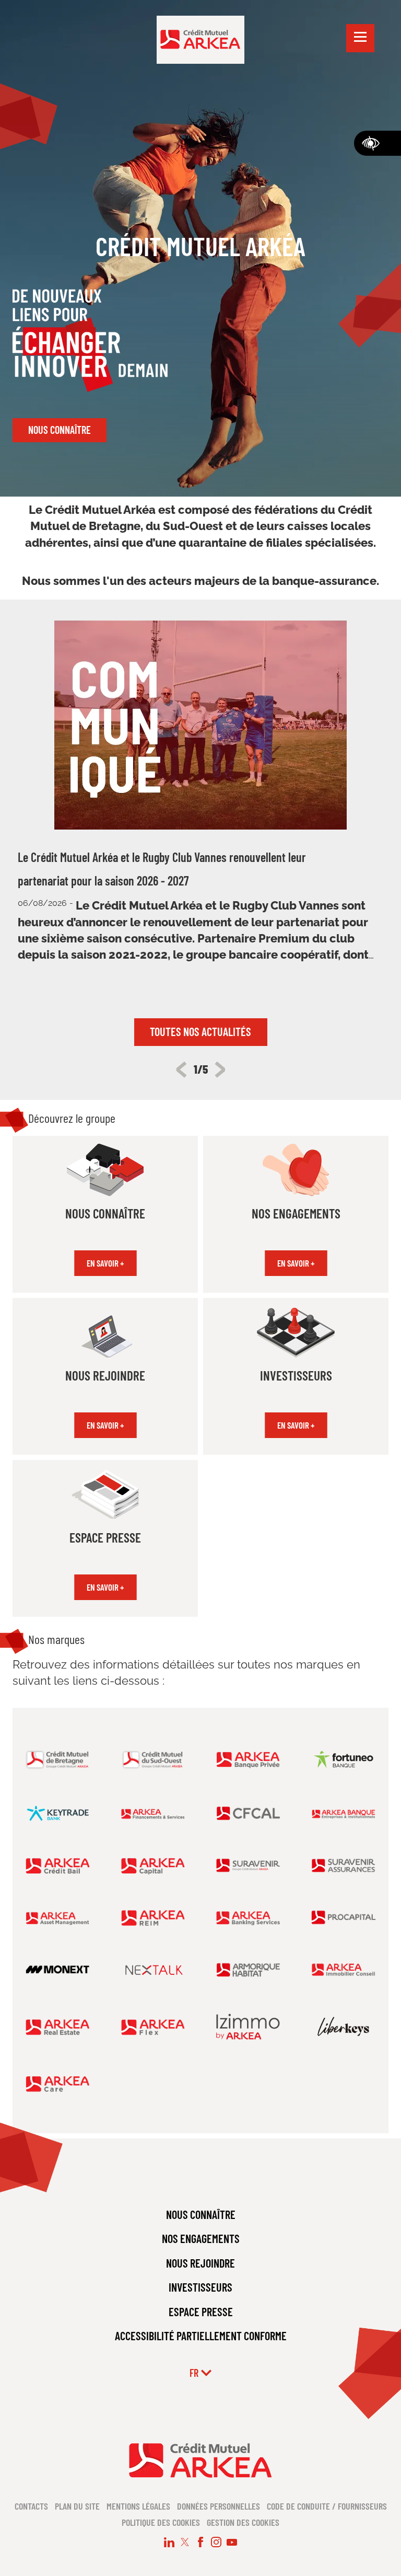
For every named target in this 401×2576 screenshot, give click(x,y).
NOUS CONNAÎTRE (201, 2214)
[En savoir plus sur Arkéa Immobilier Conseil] (344, 1969)
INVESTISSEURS (200, 2287)
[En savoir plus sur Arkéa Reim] (153, 1917)
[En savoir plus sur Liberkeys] (344, 2026)
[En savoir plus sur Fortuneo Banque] (344, 1759)
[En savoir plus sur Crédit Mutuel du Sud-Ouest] (153, 1759)
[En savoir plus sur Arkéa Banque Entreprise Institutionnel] (344, 1813)
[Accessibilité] (378, 143)
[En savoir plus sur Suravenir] (248, 1865)
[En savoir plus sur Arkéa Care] (58, 2083)
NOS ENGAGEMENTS (201, 2238)
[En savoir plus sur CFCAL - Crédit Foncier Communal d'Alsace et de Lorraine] (248, 1813)
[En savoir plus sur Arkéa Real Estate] (58, 2026)
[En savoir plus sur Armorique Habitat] (248, 1969)
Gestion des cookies (243, 2522)
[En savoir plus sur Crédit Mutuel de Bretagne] (58, 1759)
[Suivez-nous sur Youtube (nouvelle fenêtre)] (232, 2542)
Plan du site (77, 2506)
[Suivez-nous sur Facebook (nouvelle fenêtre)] (200, 2542)
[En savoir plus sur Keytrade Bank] (58, 1813)
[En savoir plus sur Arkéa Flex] (153, 2026)
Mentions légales (138, 2506)
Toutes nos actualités (200, 1031)
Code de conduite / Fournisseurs (327, 2506)
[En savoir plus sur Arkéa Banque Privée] (248, 1759)
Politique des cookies (161, 2522)
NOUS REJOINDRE (200, 2263)
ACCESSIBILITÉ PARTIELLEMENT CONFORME (201, 2336)
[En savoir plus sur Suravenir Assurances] (344, 1865)
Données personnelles (219, 2506)
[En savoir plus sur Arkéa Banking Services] (248, 1917)
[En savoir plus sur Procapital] (344, 1918)
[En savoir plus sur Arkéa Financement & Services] (153, 1813)
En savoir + (105, 1263)
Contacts (31, 2506)
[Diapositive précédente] (181, 1069)
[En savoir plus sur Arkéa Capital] (153, 1865)
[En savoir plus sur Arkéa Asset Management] (58, 1917)
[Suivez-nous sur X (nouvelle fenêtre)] (185, 2542)
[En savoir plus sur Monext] (58, 1969)
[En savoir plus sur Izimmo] (248, 2026)
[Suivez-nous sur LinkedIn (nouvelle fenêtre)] (169, 2542)
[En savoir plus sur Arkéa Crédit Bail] (58, 1865)
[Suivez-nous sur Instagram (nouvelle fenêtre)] (216, 2542)
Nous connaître (60, 430)
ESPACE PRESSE (201, 2311)
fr (194, 2373)
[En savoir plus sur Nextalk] (153, 1970)
